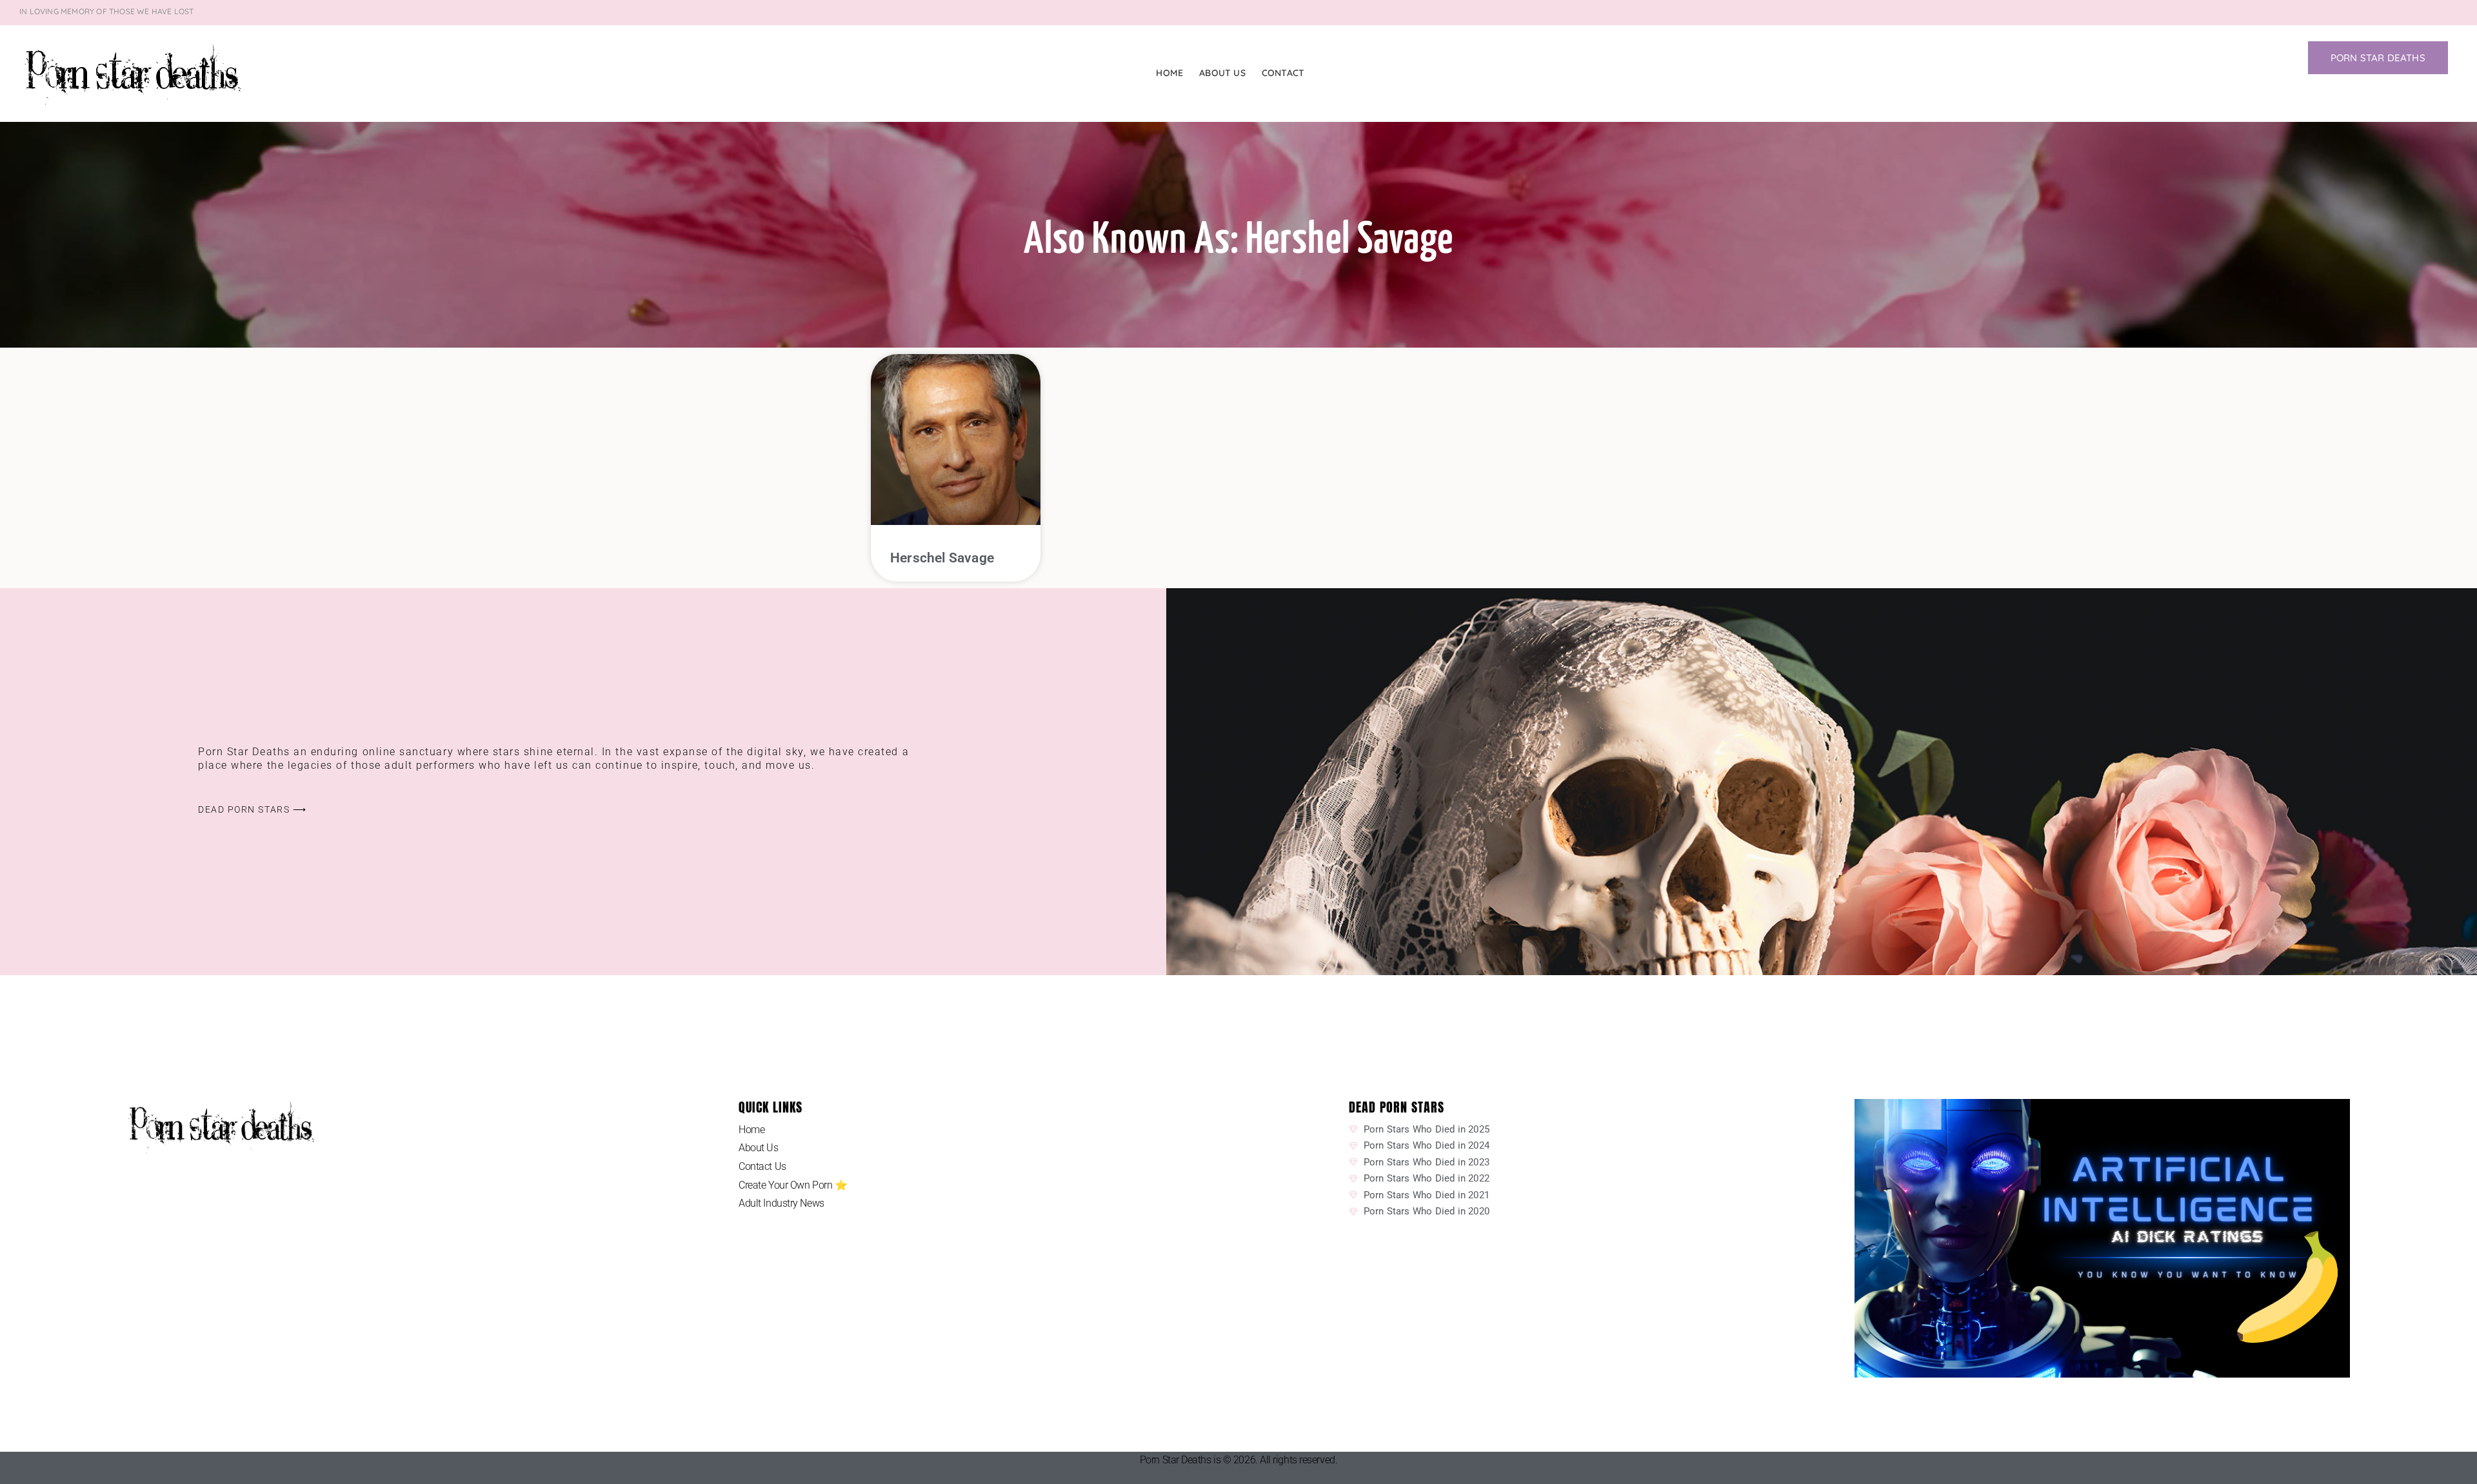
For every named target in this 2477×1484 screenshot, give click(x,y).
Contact (1283, 73)
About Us (1222, 73)
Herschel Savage (942, 558)
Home (1169, 73)
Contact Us (762, 1166)
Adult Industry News (781, 1203)
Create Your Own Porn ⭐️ (793, 1185)
